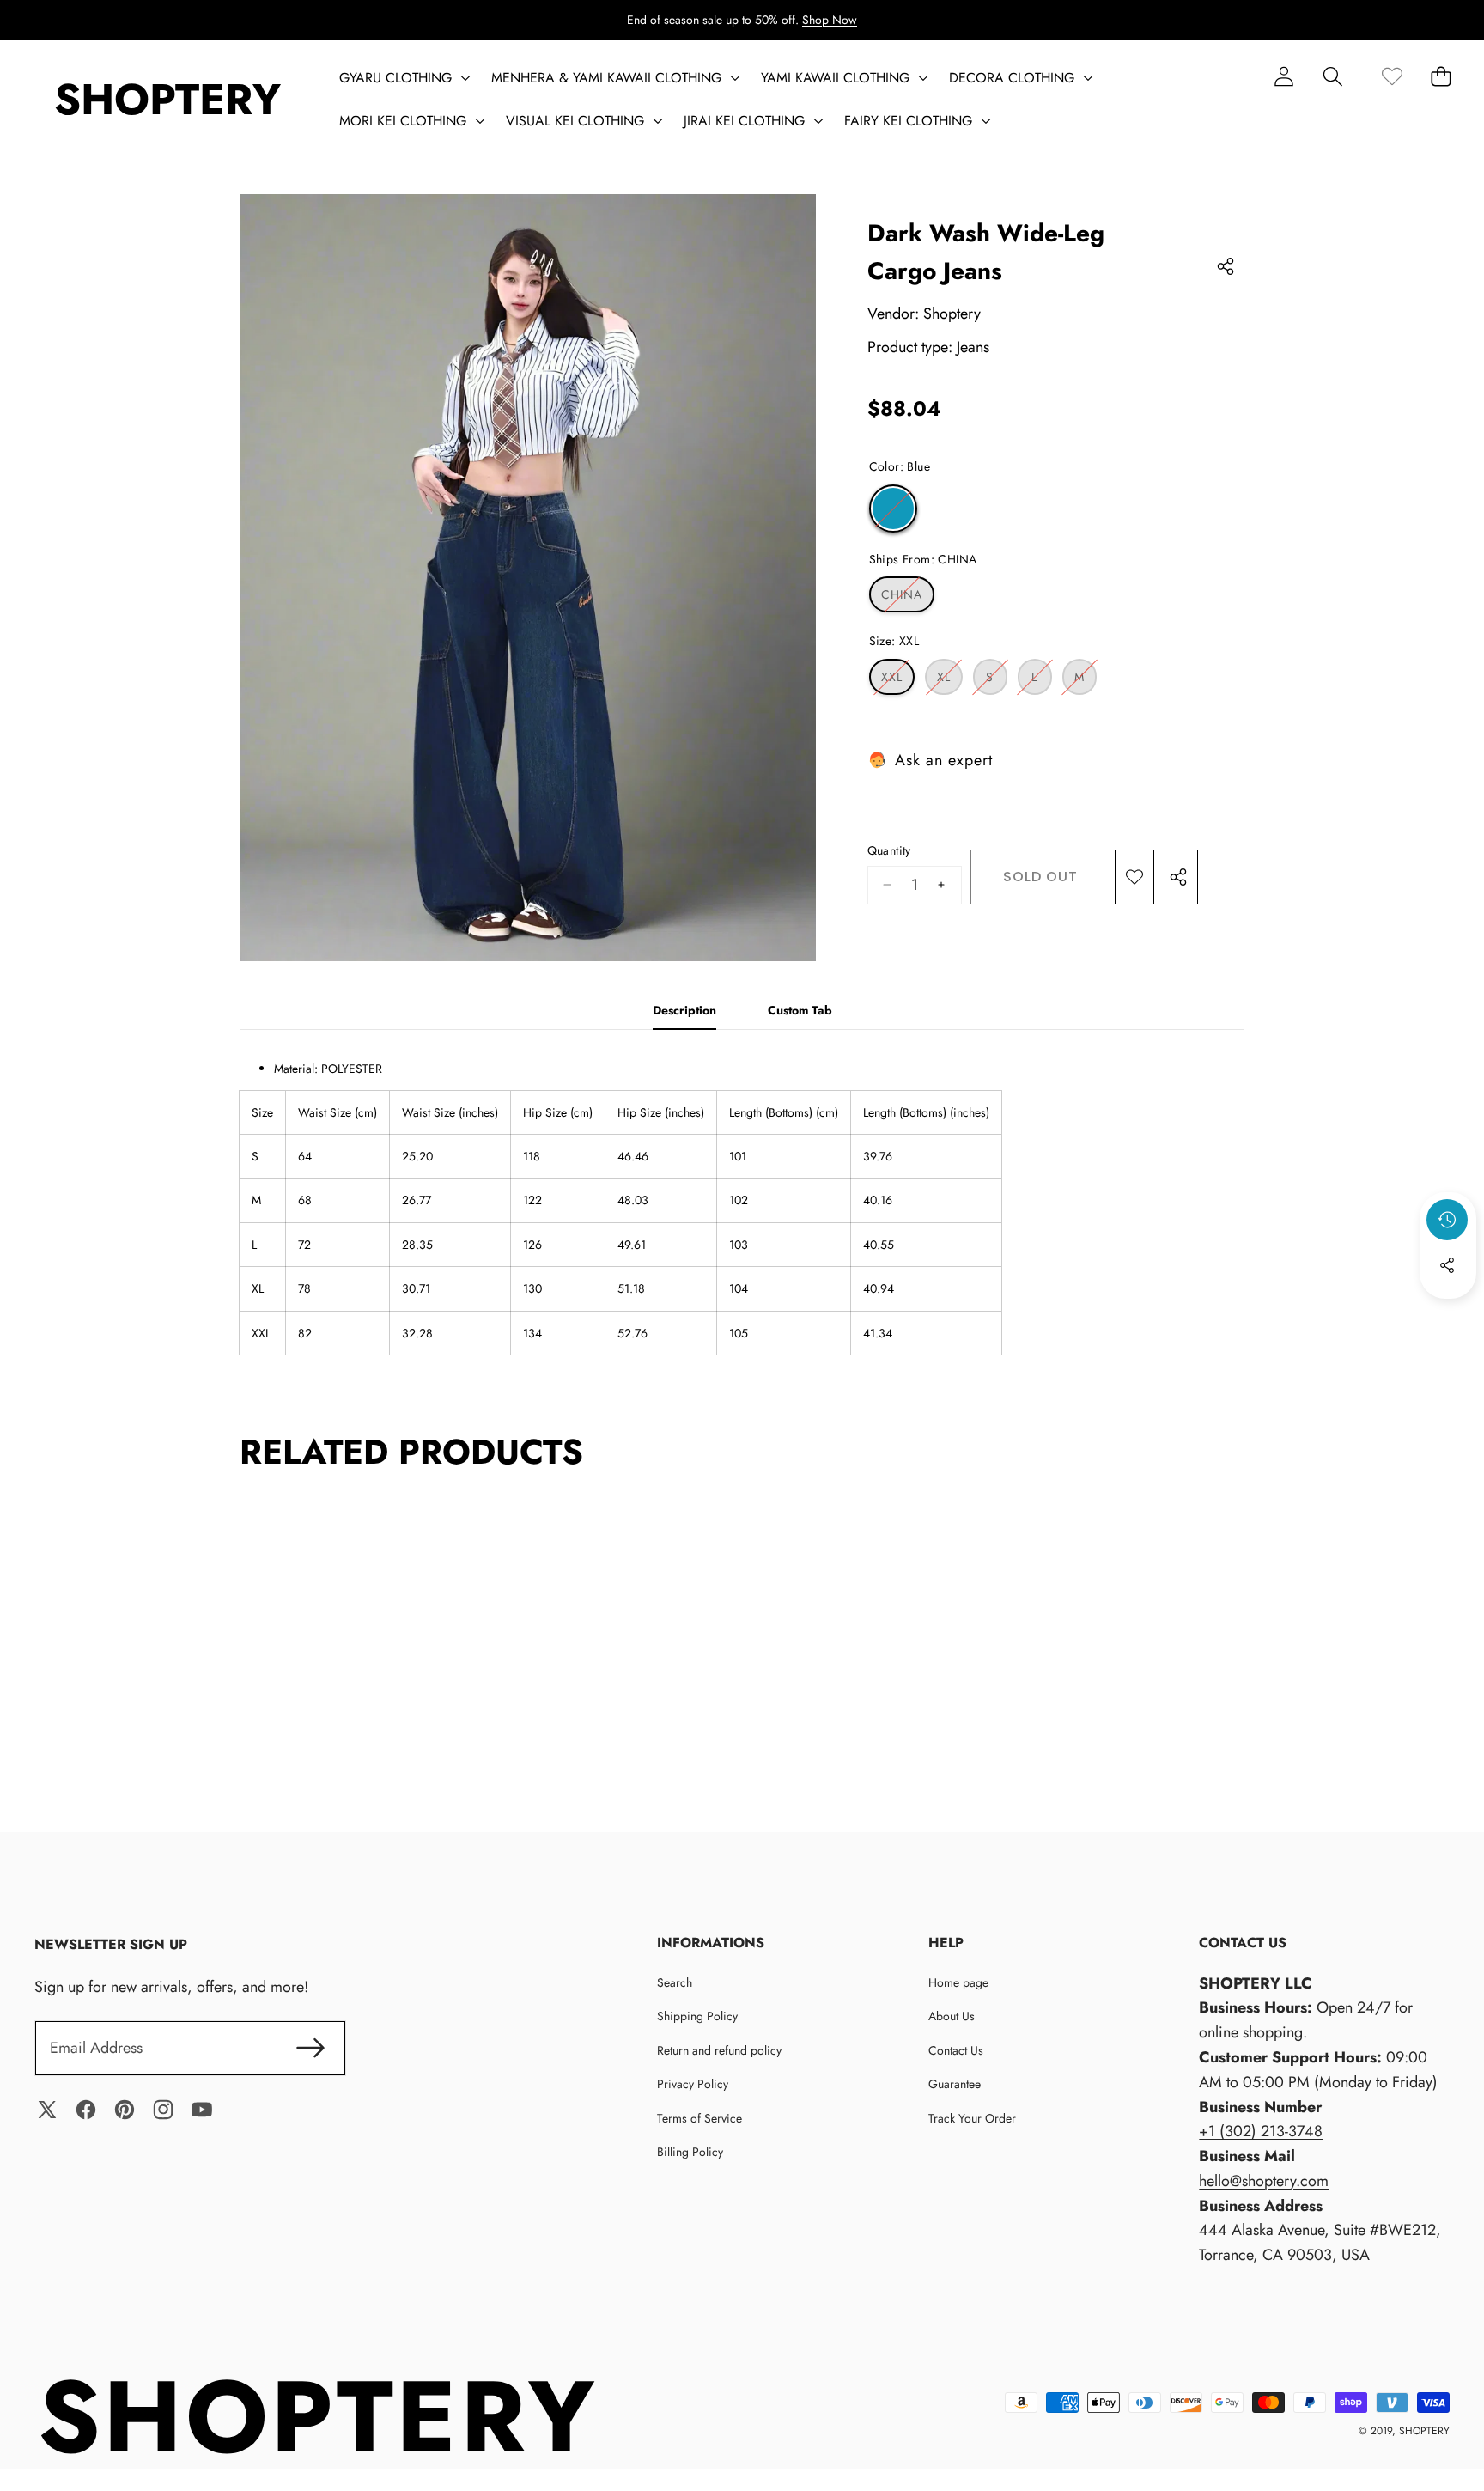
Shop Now (830, 20)
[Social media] (1447, 1265)
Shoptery (952, 314)
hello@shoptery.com (1264, 2181)
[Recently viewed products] (1447, 1220)
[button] (1332, 76)
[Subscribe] (310, 2048)
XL (950, 681)
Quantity (889, 850)
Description (684, 1010)
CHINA (908, 599)
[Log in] (1283, 76)
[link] (1392, 76)
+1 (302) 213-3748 (1261, 2131)
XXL (898, 681)
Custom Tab (800, 1010)
